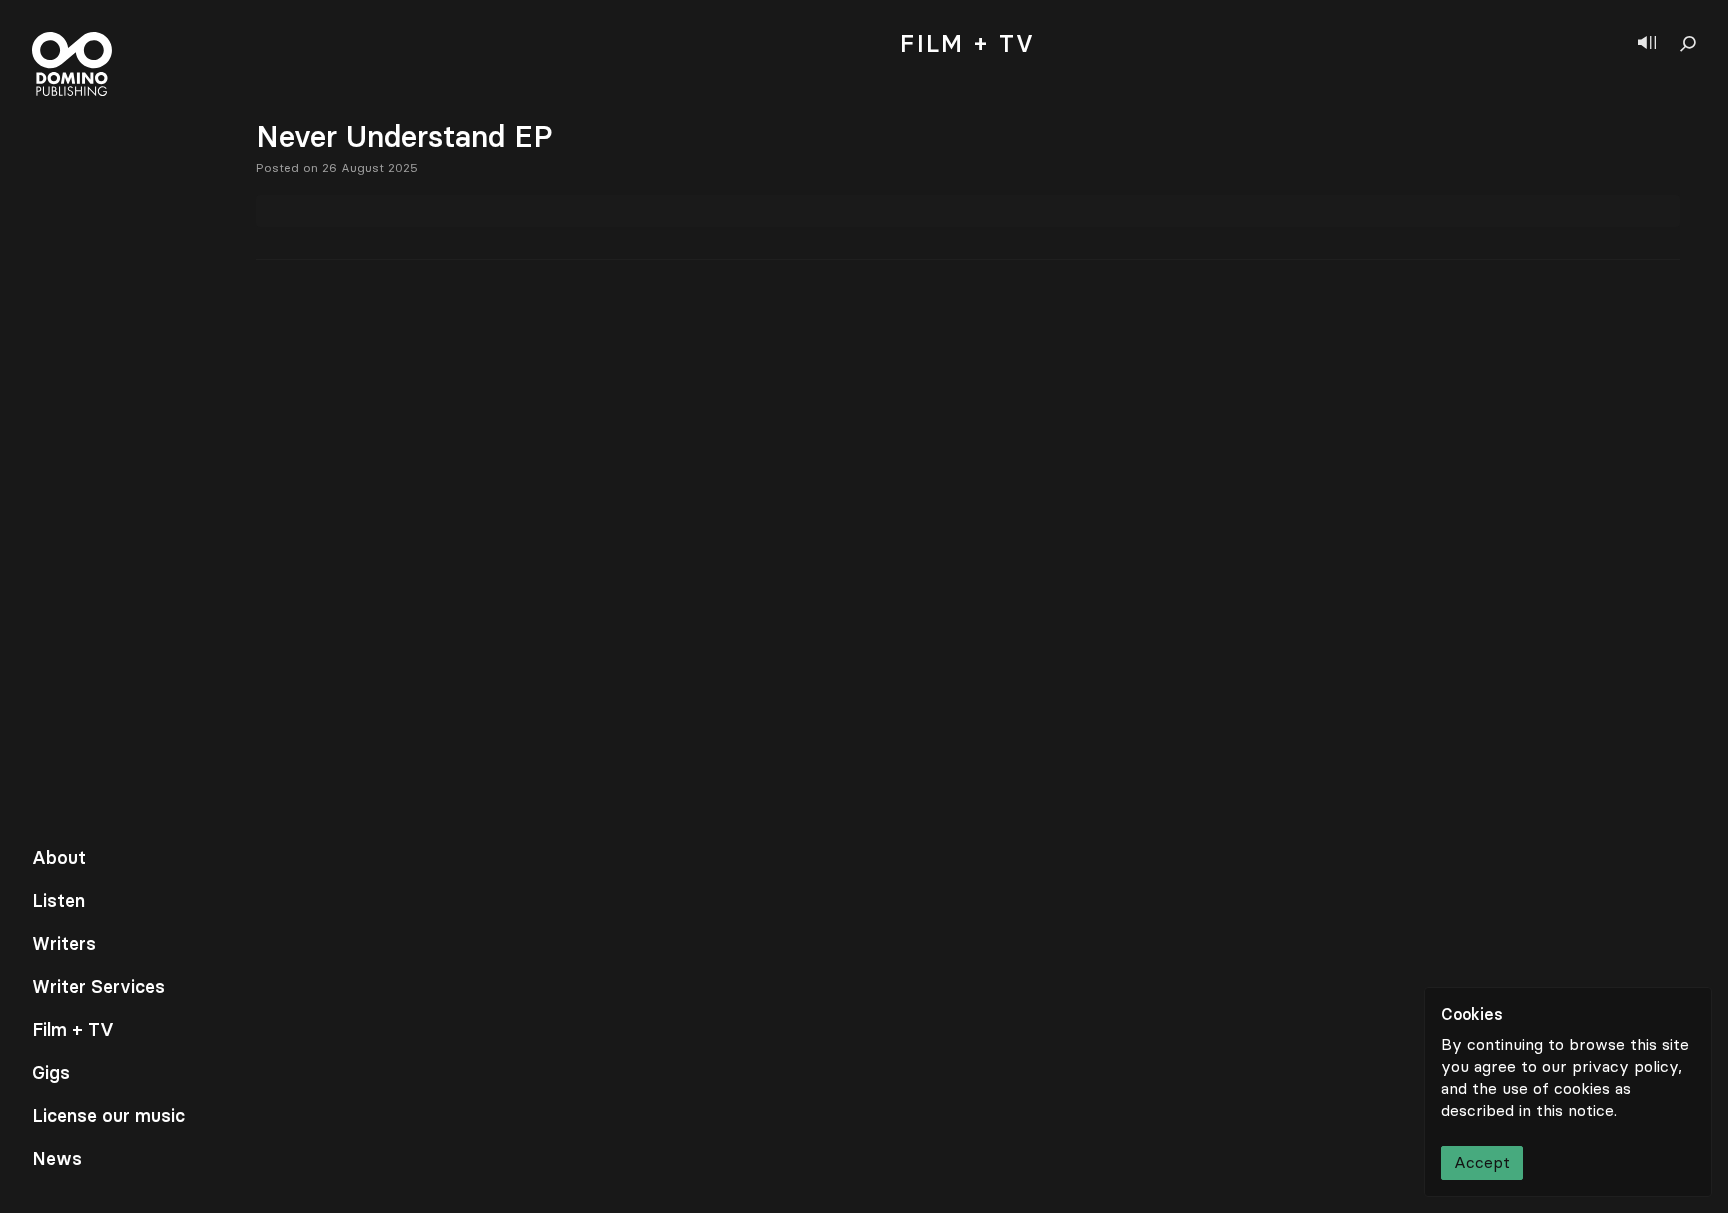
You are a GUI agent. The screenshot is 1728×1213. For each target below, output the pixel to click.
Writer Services (98, 987)
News (57, 1159)
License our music (108, 1116)
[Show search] (1688, 44)
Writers (64, 944)
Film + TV (73, 1030)
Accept (1482, 1162)
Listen (58, 901)
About (59, 858)
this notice (1575, 1110)
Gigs (51, 1073)
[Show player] (1647, 44)
